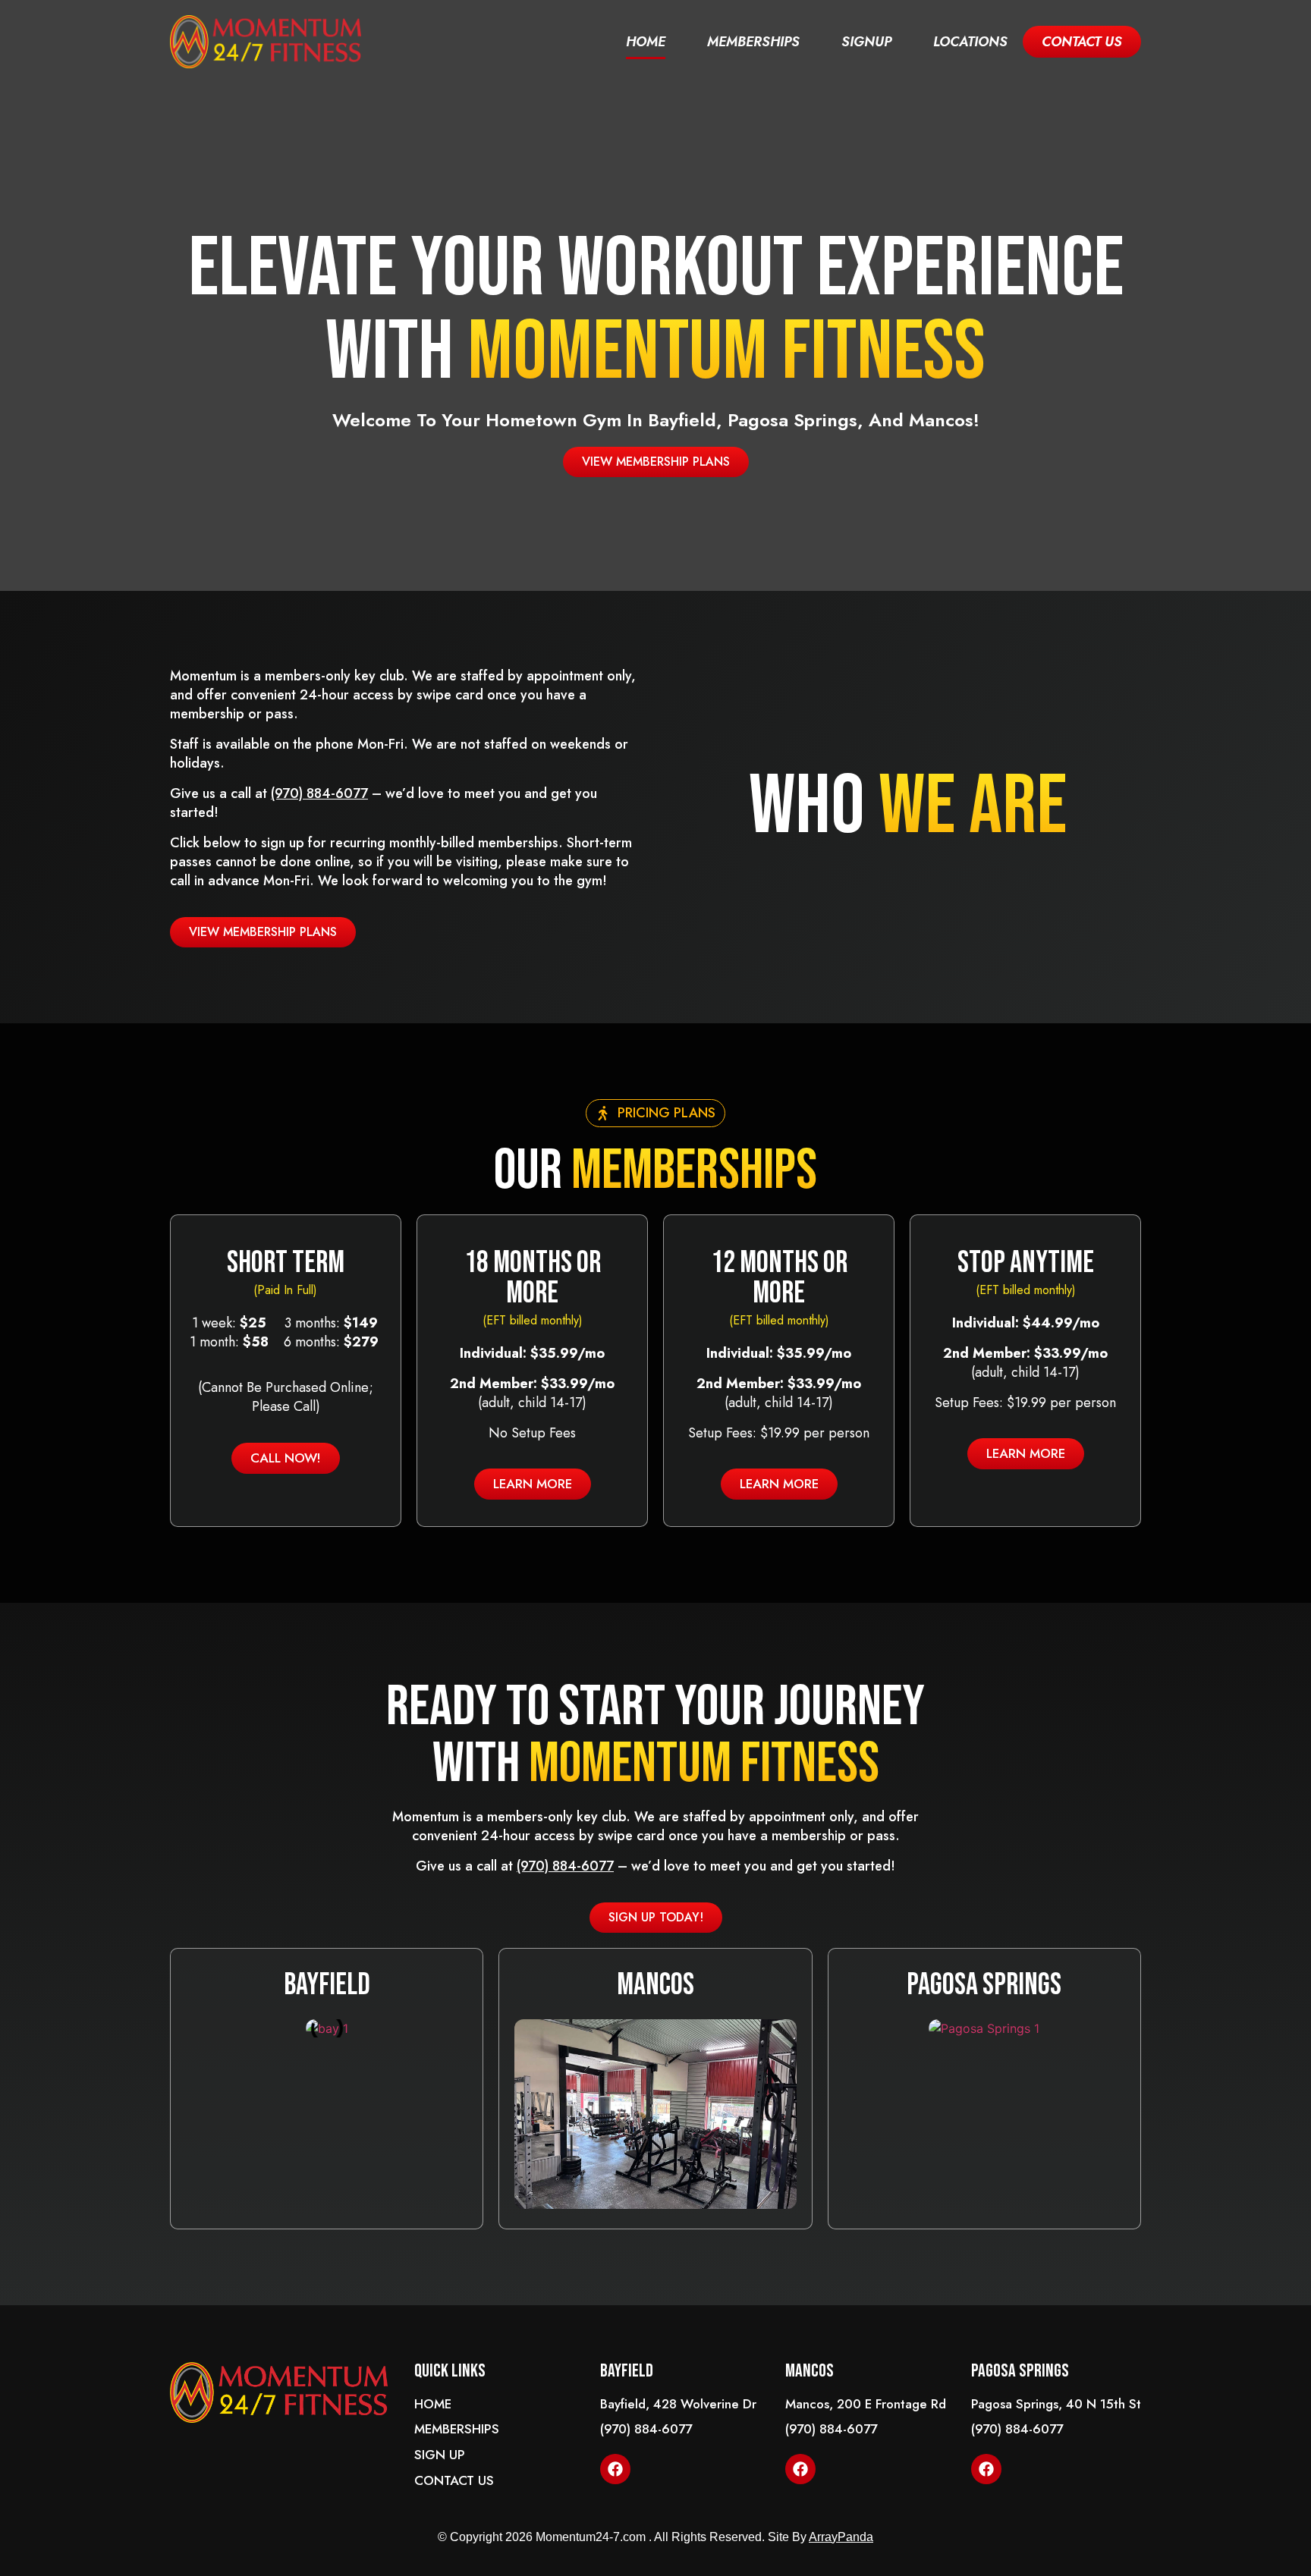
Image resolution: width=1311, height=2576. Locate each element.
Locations (970, 42)
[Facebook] (615, 2469)
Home (646, 42)
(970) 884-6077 (319, 793)
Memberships (753, 42)
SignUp (866, 42)
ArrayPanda (841, 2537)
